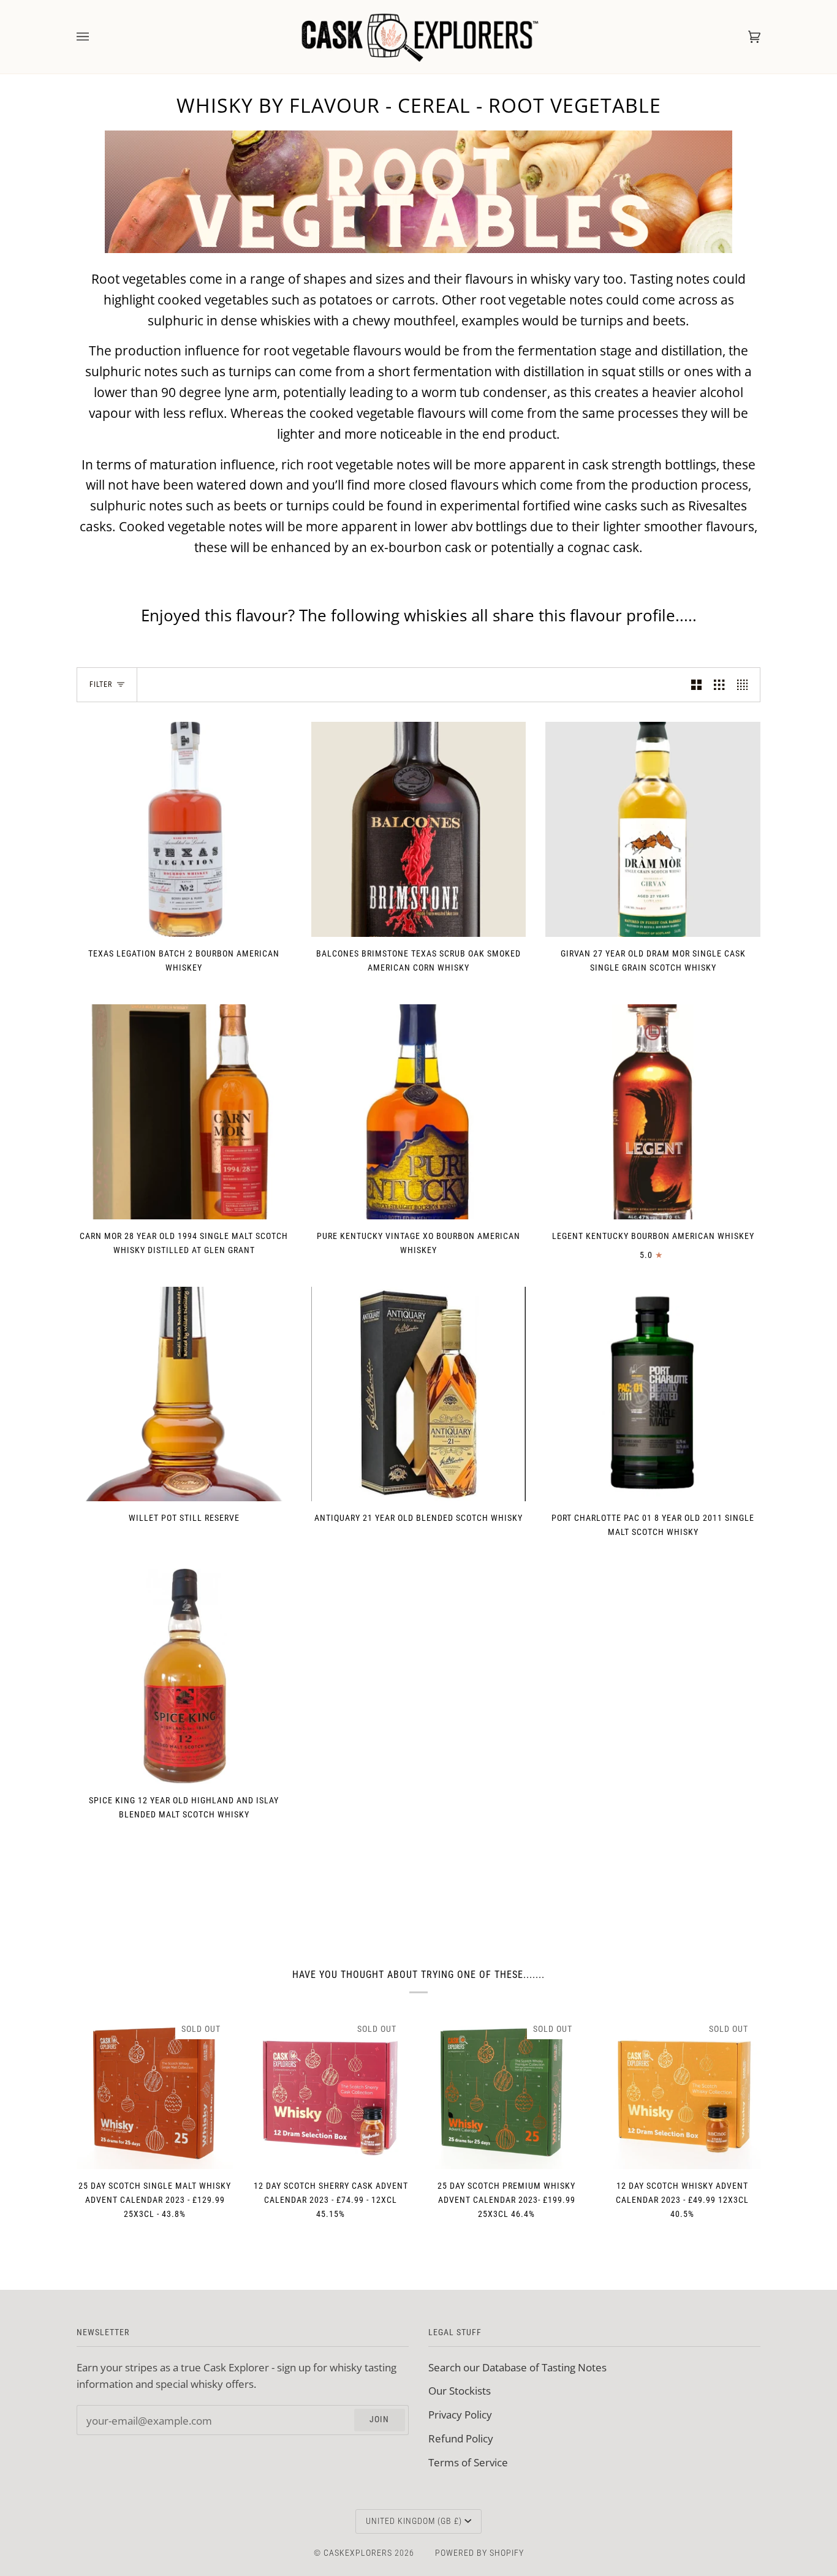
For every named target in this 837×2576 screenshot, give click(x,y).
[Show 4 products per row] (745, 685)
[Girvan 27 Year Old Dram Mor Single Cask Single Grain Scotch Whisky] (653, 829)
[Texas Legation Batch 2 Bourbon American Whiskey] (184, 829)
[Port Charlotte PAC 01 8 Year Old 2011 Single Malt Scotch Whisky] (653, 1394)
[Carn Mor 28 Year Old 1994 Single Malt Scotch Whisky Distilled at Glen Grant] (184, 1112)
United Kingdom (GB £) (414, 2521)
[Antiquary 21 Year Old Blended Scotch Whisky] (419, 1394)
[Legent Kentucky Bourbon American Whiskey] (653, 1112)
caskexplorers (358, 2553)
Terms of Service (468, 2462)
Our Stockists (460, 2390)
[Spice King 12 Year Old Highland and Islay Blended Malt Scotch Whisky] (184, 1676)
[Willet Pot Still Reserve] (184, 1394)
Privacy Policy (460, 2414)
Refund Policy (461, 2438)
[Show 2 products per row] (696, 685)
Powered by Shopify (479, 2553)
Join (379, 2419)
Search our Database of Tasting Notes (517, 2367)
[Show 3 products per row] (719, 685)
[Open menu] (95, 37)
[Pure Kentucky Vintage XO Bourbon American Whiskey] (419, 1112)
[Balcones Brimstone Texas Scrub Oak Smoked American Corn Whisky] (419, 829)
